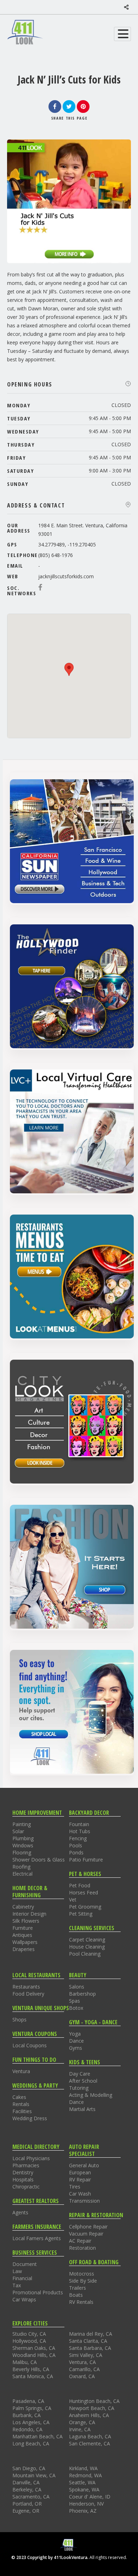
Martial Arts (82, 2109)
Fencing (78, 1838)
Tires (75, 2187)
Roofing (21, 1867)
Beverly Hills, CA (31, 2369)
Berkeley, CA (27, 2489)
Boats (76, 2295)
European (80, 2172)
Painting (22, 1824)
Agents (20, 2212)
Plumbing (23, 1838)
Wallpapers (25, 1942)
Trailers (77, 2288)
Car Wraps (24, 2299)
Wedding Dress (30, 2118)
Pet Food (80, 1885)
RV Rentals (81, 2302)
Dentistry (23, 2172)
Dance (76, 2041)
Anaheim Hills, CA (89, 2415)
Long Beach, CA (31, 2443)
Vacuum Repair (86, 2234)
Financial (22, 2278)
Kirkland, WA (83, 2468)
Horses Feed (84, 1892)
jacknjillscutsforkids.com (66, 576)
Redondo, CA (27, 2429)
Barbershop (82, 1994)
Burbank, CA (27, 2415)
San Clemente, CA (90, 2443)
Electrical (22, 1874)
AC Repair (80, 2241)
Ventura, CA (82, 2362)
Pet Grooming (85, 1907)
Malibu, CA (25, 2362)
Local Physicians (31, 2158)
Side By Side (83, 2281)
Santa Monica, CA (33, 2376)
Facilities (22, 2111)
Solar (18, 1831)
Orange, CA (82, 2422)
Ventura (21, 2071)
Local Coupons (30, 2045)
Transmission (84, 2201)
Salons (77, 1987)
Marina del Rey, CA (91, 2334)
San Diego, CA (29, 2468)
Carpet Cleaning (87, 1940)
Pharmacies (26, 2165)
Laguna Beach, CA (90, 2436)
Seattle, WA (82, 2482)
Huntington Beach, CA (94, 2401)
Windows (23, 1845)
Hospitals (23, 2179)
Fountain (79, 1824)
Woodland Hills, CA (34, 2355)
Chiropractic (26, 2187)
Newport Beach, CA (92, 2408)
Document (25, 2264)
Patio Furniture (86, 1860)
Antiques (22, 1935)
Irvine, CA (80, 2429)
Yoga (75, 2034)
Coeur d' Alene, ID (90, 2497)
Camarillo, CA (84, 2369)
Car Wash (80, 2194)
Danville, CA (26, 2482)
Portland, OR (27, 2504)
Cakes (19, 2097)
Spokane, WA (84, 2489)
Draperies (24, 1949)
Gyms (76, 2048)
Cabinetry (23, 1907)
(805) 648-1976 (56, 555)
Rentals (21, 2104)
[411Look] (25, 32)
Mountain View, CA (34, 2475)
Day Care (80, 2074)
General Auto (84, 2165)
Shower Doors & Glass (39, 1860)
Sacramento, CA (31, 2497)
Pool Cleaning (85, 1954)
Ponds (76, 1852)
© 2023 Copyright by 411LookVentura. (50, 2557)
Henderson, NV (86, 2504)
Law (17, 2271)
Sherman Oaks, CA (34, 2348)
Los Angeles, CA (31, 2422)
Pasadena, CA (28, 2401)
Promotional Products (38, 2292)
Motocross (82, 2274)
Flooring (22, 1852)
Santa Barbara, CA (90, 2348)
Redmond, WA (85, 2475)
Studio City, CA (29, 2334)
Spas (74, 2001)
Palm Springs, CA (32, 2408)
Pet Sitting (81, 1914)
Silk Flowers (26, 1921)
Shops (19, 2020)
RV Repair (80, 2179)
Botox (76, 2008)
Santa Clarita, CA (88, 2341)
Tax (17, 2285)
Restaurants (26, 1987)
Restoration (82, 2248)
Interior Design (29, 1914)
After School (83, 2081)
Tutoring (79, 2088)
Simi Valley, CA (86, 2355)
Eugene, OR (26, 2511)
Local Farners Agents (37, 2238)
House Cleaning (87, 1947)
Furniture (23, 1928)
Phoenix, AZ (83, 2511)
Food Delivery (28, 1994)
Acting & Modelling (91, 2095)
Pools (76, 1845)
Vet (73, 1900)
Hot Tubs (80, 1831)
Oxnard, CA (82, 2376)
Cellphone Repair (88, 2227)
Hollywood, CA (29, 2341)
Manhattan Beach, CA (38, 2436)
